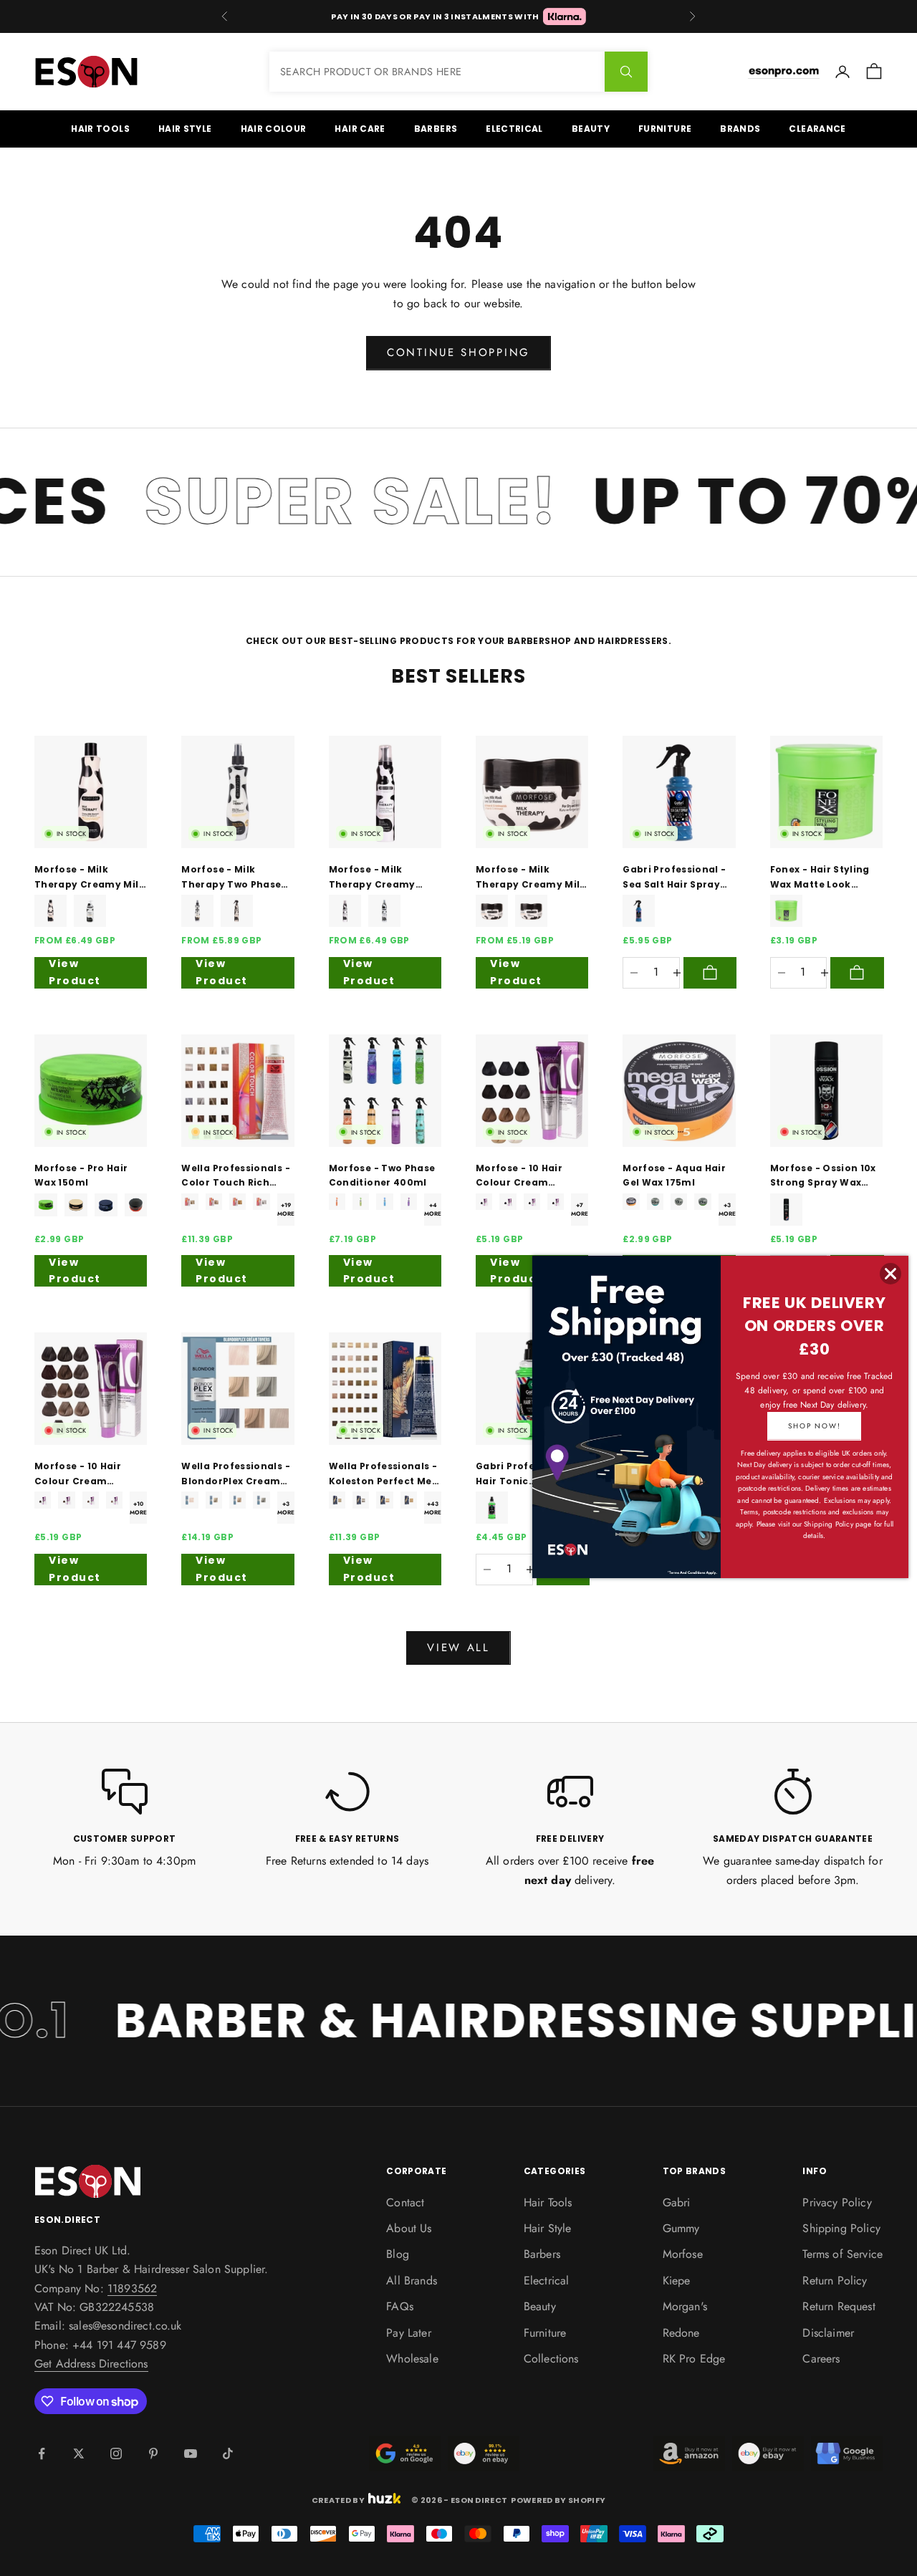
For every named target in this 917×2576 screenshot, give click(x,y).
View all (458, 1648)
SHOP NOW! (814, 1426)
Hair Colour (274, 129)
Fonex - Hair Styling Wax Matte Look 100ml (820, 878)
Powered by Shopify (558, 2500)
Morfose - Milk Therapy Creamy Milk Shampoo (90, 878)
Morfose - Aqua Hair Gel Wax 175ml (674, 1175)
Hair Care (360, 129)
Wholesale (412, 2359)
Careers (821, 2359)
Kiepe (677, 2281)
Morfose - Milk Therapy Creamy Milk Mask (531, 878)
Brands (740, 129)
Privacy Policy (837, 2202)
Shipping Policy (841, 2228)
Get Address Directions (91, 2364)
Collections (551, 2359)
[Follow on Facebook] (42, 2454)
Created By (338, 2499)
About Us (409, 2228)
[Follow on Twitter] (79, 2454)
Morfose (683, 2254)
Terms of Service (842, 2254)
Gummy (681, 2228)
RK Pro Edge (694, 2359)
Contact (405, 2202)
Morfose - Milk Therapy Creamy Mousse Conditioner (380, 878)
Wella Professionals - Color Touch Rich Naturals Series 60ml (236, 1176)
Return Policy (835, 2281)
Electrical (514, 129)
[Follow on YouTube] (191, 2454)
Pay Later (408, 2333)
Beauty (591, 129)
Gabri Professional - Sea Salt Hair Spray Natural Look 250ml (674, 878)
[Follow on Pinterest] (153, 2454)
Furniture (665, 129)
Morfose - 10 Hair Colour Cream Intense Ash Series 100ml (81, 1474)
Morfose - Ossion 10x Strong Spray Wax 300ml (823, 1176)
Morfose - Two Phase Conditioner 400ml (382, 1175)
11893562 (132, 2288)
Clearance (817, 129)
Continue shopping (458, 352)
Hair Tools (100, 129)
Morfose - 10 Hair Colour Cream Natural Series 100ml (529, 1176)
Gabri (677, 2202)
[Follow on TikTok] (228, 2454)
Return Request (839, 2306)
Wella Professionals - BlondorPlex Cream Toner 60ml (236, 1474)
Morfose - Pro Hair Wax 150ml (81, 1175)
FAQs (400, 2306)
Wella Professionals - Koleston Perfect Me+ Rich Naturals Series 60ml (383, 1474)
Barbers (436, 129)
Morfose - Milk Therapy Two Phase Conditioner (231, 878)
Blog (398, 2254)
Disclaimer (828, 2333)
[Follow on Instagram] (116, 2454)
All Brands (412, 2281)
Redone (681, 2333)
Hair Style (185, 129)
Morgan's (685, 2306)
